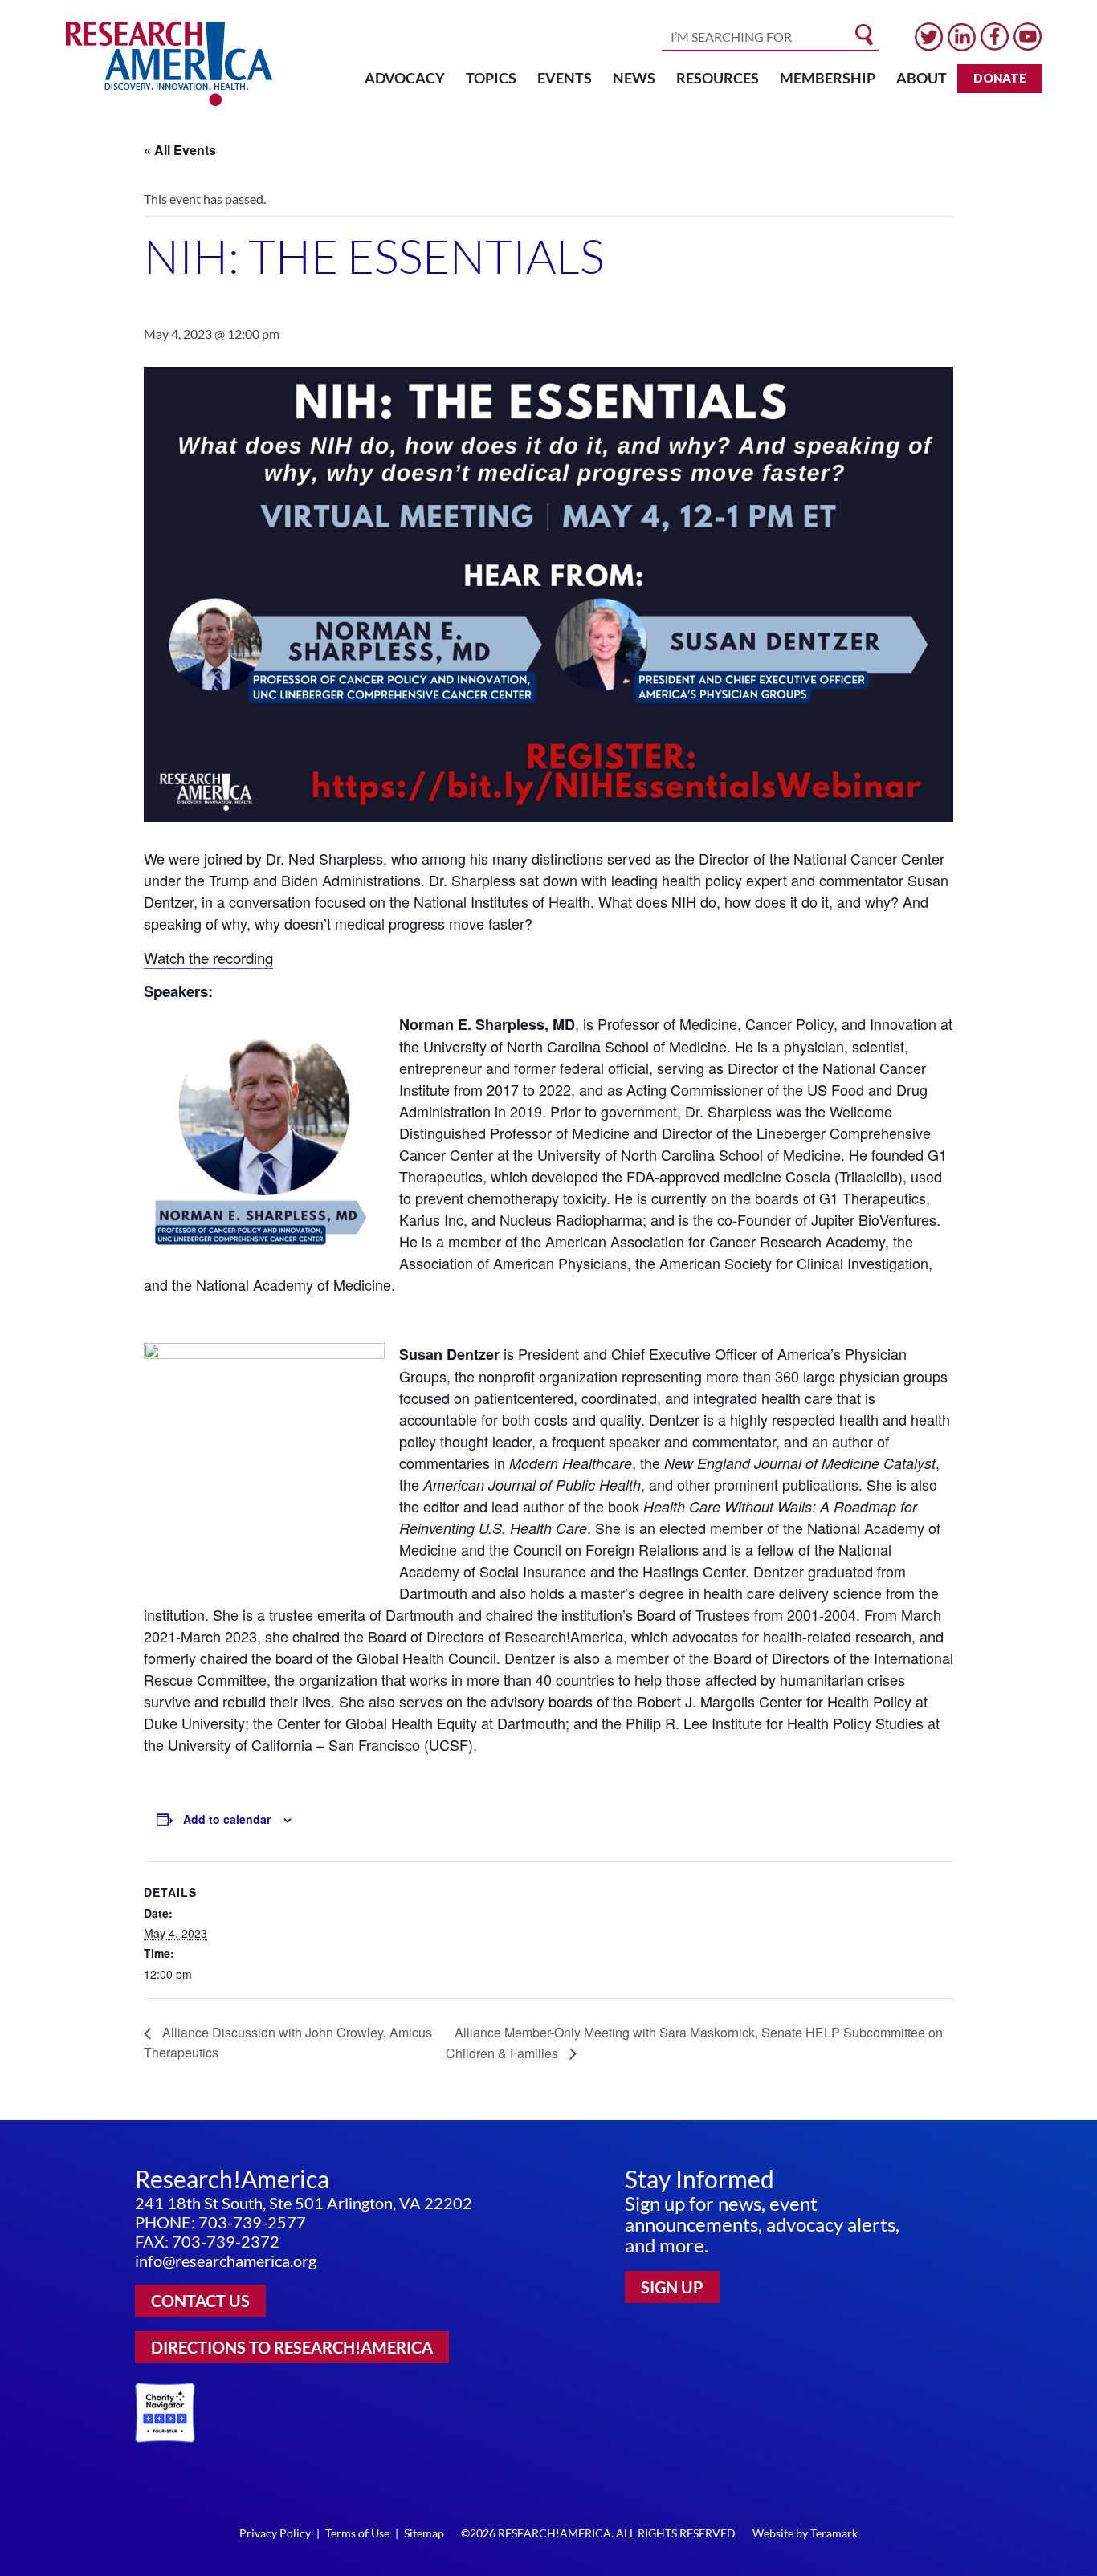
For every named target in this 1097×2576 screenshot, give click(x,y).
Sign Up (672, 2287)
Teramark (834, 2533)
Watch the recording (208, 958)
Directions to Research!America (292, 2347)
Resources (718, 78)
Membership (828, 78)
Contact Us (200, 2301)
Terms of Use (357, 2533)
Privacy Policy (275, 2533)
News (634, 78)
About (922, 78)
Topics (491, 78)
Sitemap (424, 2533)
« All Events (180, 150)
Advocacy (405, 78)
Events (565, 78)
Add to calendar (227, 1819)
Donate (1000, 78)
